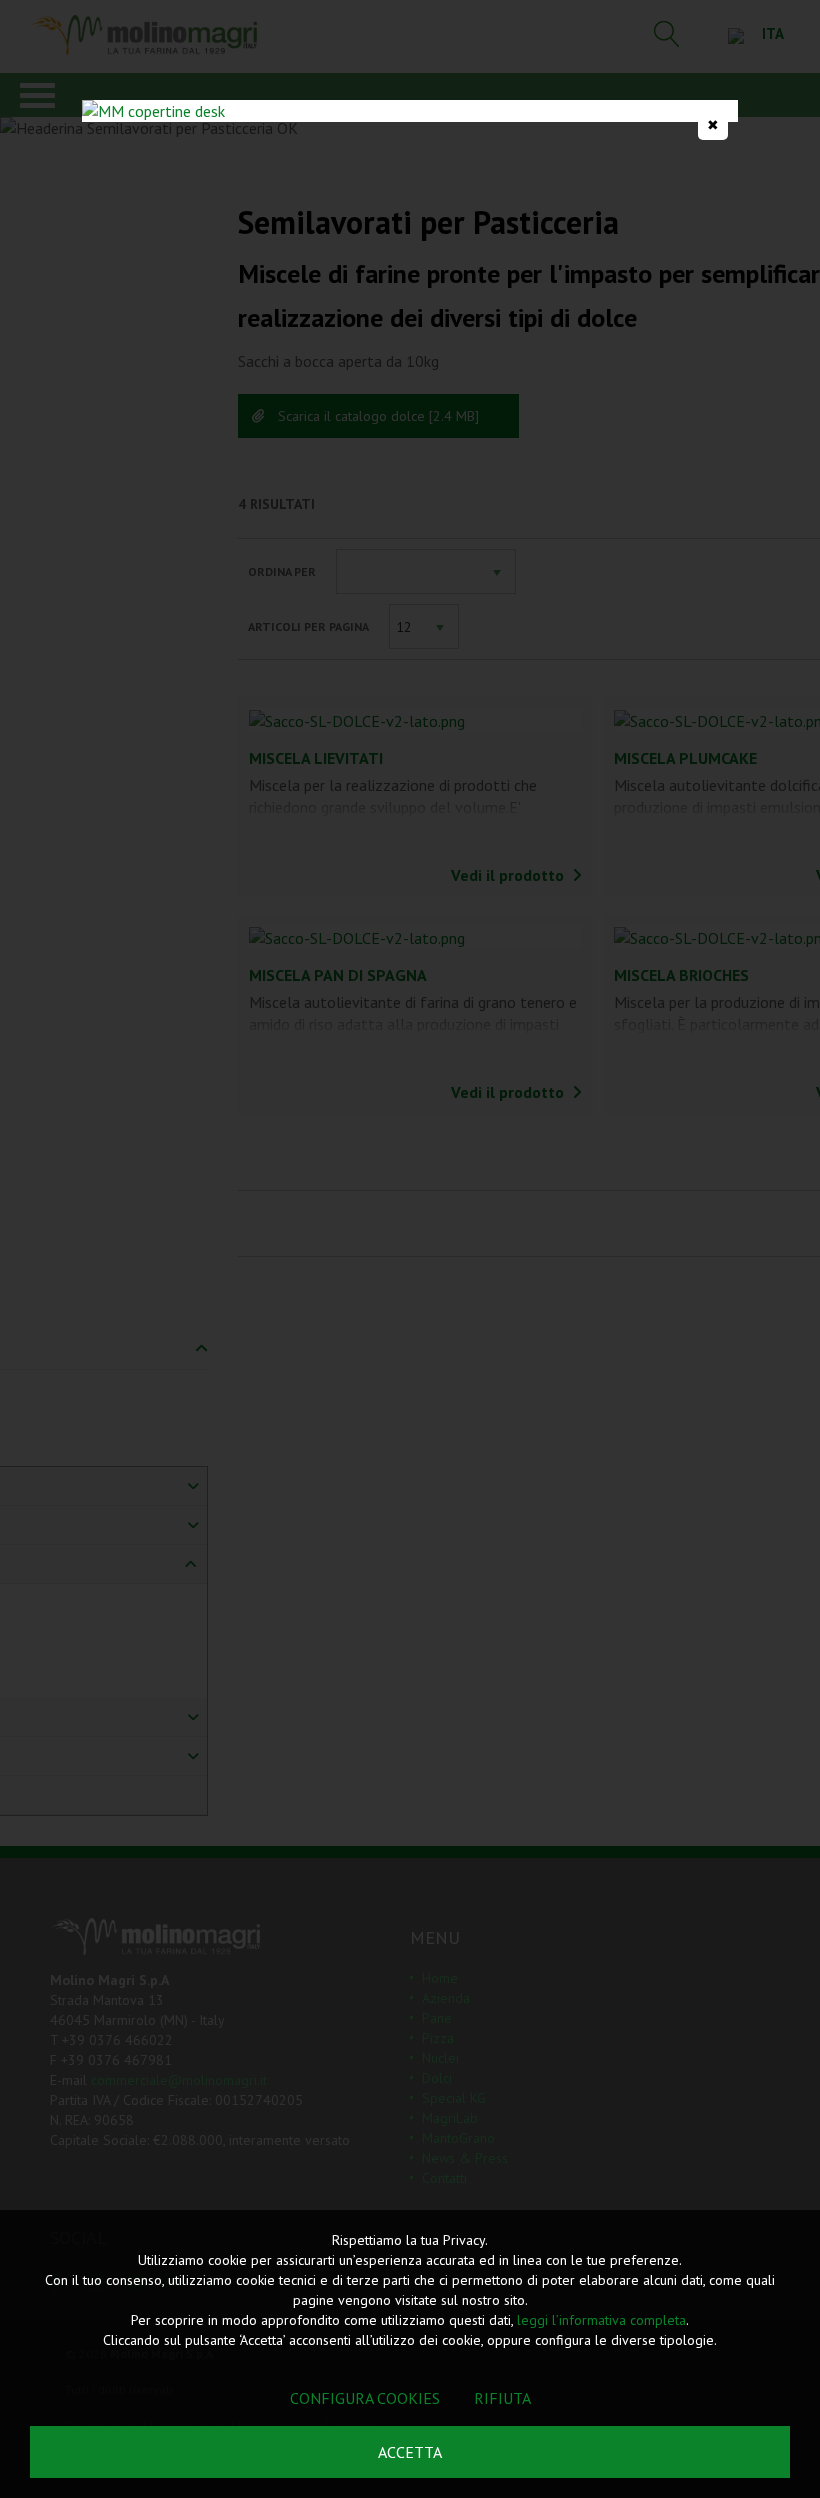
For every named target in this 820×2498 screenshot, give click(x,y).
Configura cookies (365, 2398)
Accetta (410, 2452)
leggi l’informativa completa (601, 2320)
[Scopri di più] (410, 111)
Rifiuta (502, 2398)
